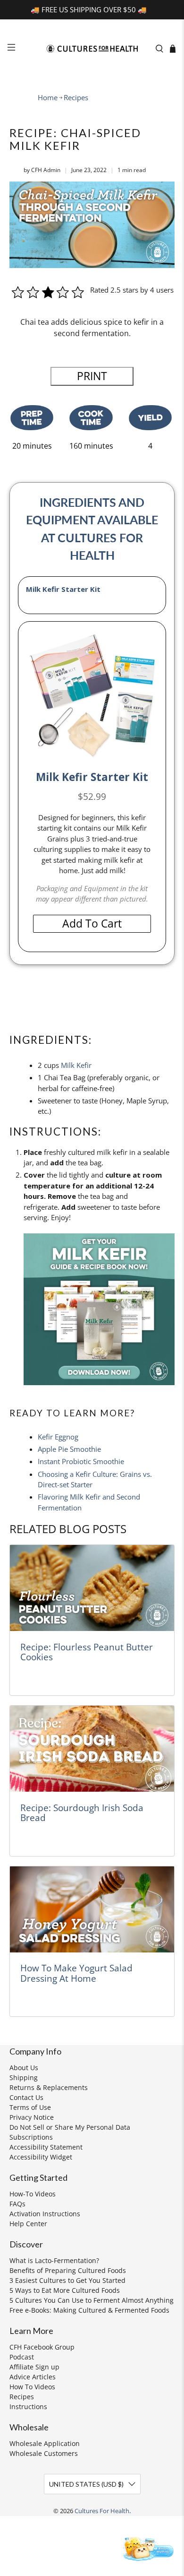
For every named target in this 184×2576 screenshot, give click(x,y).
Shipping (24, 2077)
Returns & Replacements (49, 2087)
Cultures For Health (102, 2511)
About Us (24, 2068)
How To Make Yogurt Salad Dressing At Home (76, 1973)
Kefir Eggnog (58, 1437)
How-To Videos (33, 2194)
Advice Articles (33, 2377)
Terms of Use (30, 2107)
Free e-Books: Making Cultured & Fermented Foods (89, 2310)
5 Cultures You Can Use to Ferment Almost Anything (92, 2300)
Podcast (22, 2357)
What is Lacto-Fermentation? (54, 2260)
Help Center (28, 2224)
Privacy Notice (32, 2117)
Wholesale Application (45, 2443)
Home (48, 98)
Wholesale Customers (44, 2453)
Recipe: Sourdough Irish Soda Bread (82, 1813)
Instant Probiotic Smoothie (81, 1461)
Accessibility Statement (46, 2147)
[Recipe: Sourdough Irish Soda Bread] (92, 1749)
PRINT (92, 376)
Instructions (28, 2407)
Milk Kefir (76, 1065)
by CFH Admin (42, 170)
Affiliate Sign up (34, 2367)
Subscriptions (31, 2137)
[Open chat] (147, 2548)
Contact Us (26, 2097)
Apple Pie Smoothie (69, 1449)
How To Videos (32, 2387)
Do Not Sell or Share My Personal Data (70, 2127)
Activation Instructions (45, 2214)
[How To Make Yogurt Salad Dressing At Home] (92, 1909)
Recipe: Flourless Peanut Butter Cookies (87, 1652)
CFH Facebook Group (42, 2347)
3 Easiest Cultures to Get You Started (67, 2280)
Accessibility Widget (41, 2157)
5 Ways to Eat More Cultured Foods (65, 2290)
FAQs (17, 2204)
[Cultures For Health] (92, 49)
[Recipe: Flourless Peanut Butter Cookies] (92, 1588)
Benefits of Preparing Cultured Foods (68, 2270)
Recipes (76, 98)
